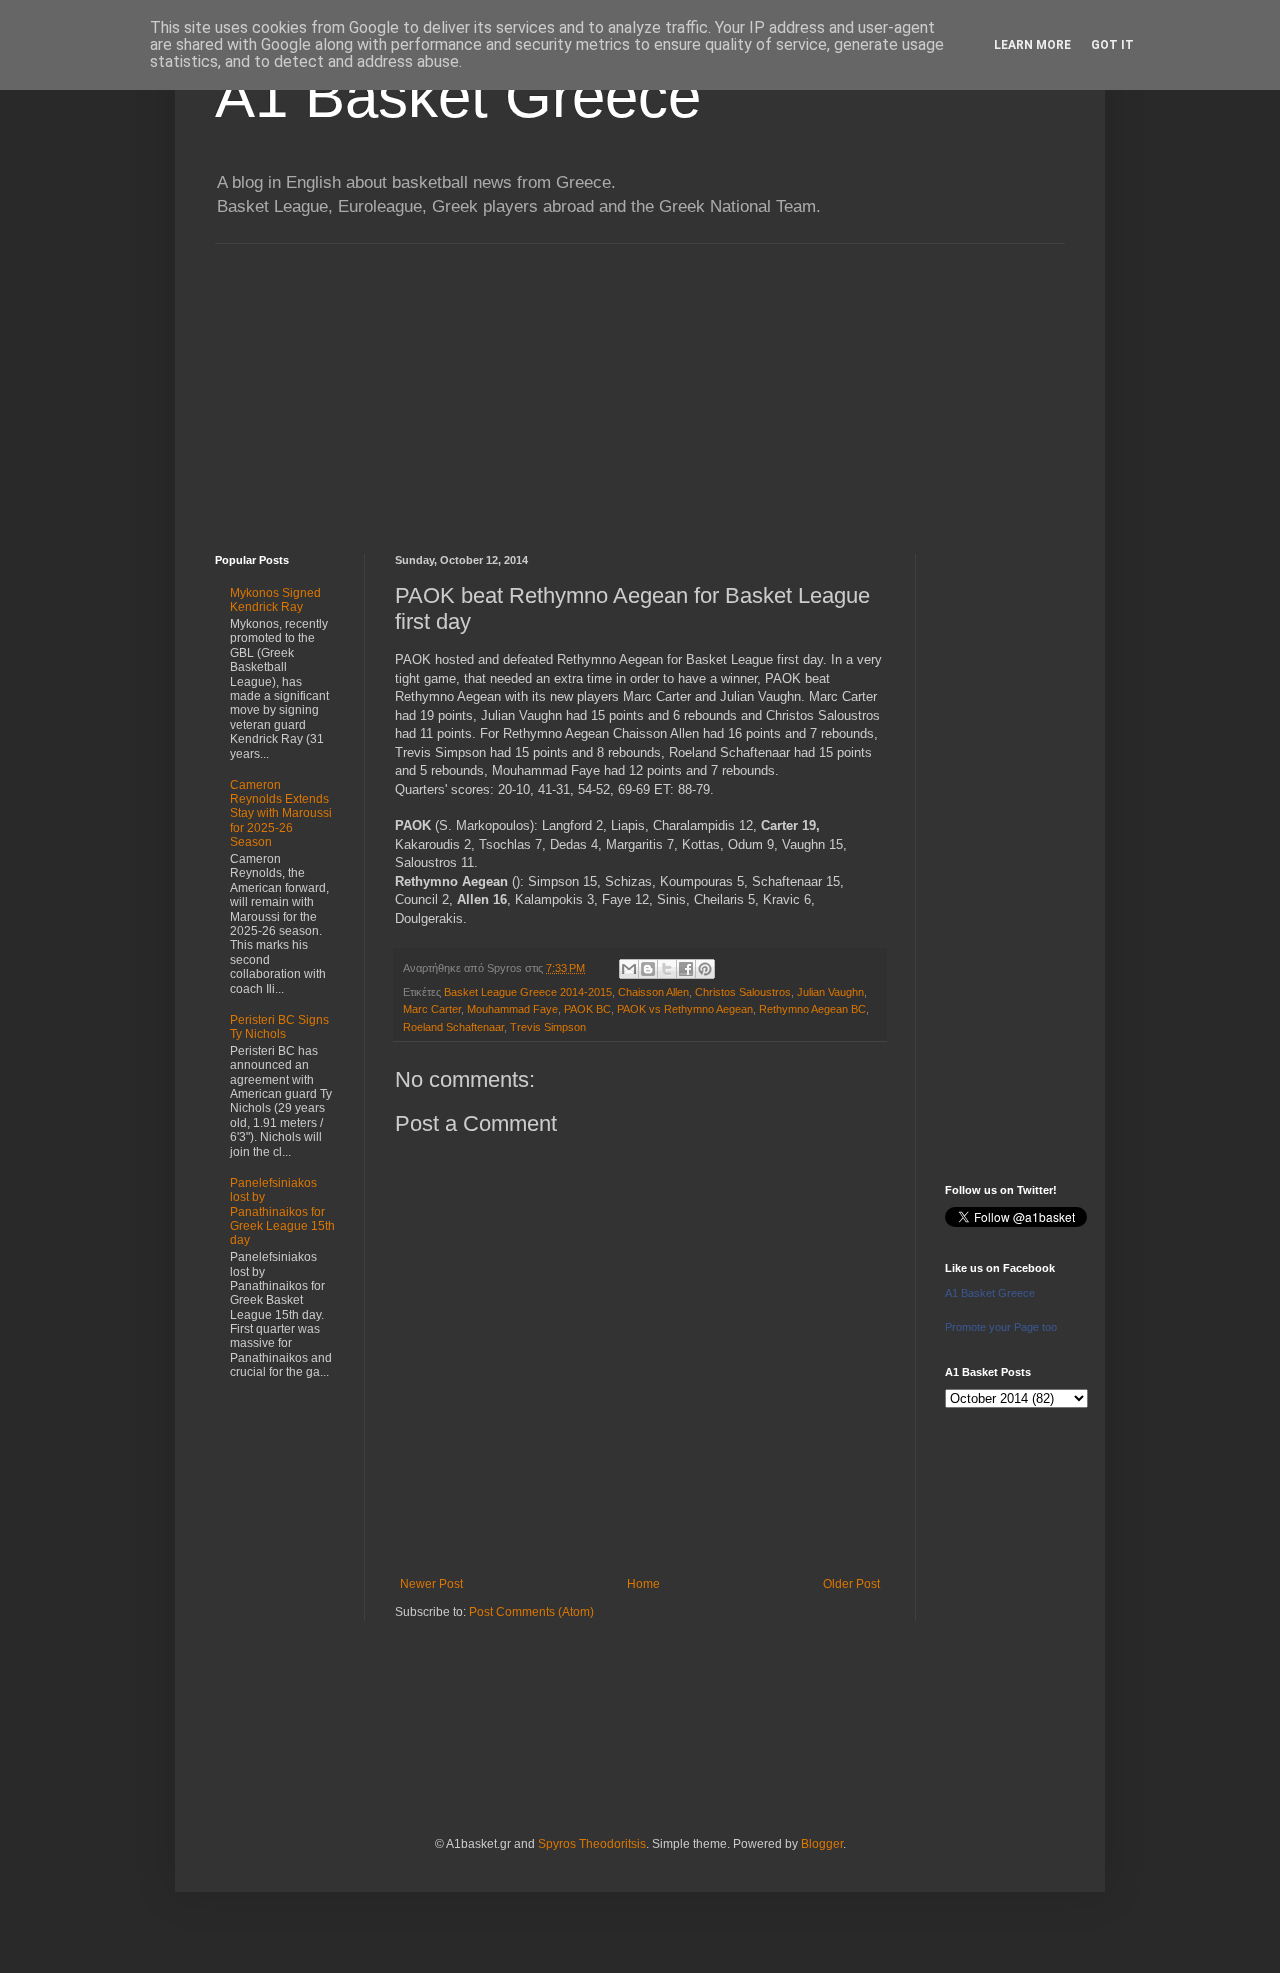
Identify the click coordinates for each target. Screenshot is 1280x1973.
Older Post (851, 1584)
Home (643, 1584)
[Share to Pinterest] (705, 969)
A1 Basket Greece (458, 96)
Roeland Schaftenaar (453, 1027)
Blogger (822, 1844)
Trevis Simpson (548, 1027)
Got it (1112, 45)
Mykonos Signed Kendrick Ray (275, 600)
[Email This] (629, 969)
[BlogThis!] (648, 969)
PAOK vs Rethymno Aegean (685, 1009)
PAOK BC (587, 1009)
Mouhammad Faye (512, 1009)
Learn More (1032, 45)
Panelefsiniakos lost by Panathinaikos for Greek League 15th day (282, 1212)
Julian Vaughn (830, 992)
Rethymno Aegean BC (812, 1009)
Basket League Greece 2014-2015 (528, 992)
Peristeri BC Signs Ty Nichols (279, 1027)
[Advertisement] (640, 384)
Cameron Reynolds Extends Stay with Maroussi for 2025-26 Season (281, 814)
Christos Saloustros (743, 992)
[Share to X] (667, 969)
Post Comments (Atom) (531, 1612)
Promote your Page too (1001, 1327)
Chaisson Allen (653, 992)
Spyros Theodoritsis (592, 1844)
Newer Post (431, 1584)
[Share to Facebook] (686, 969)
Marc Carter (432, 1009)
